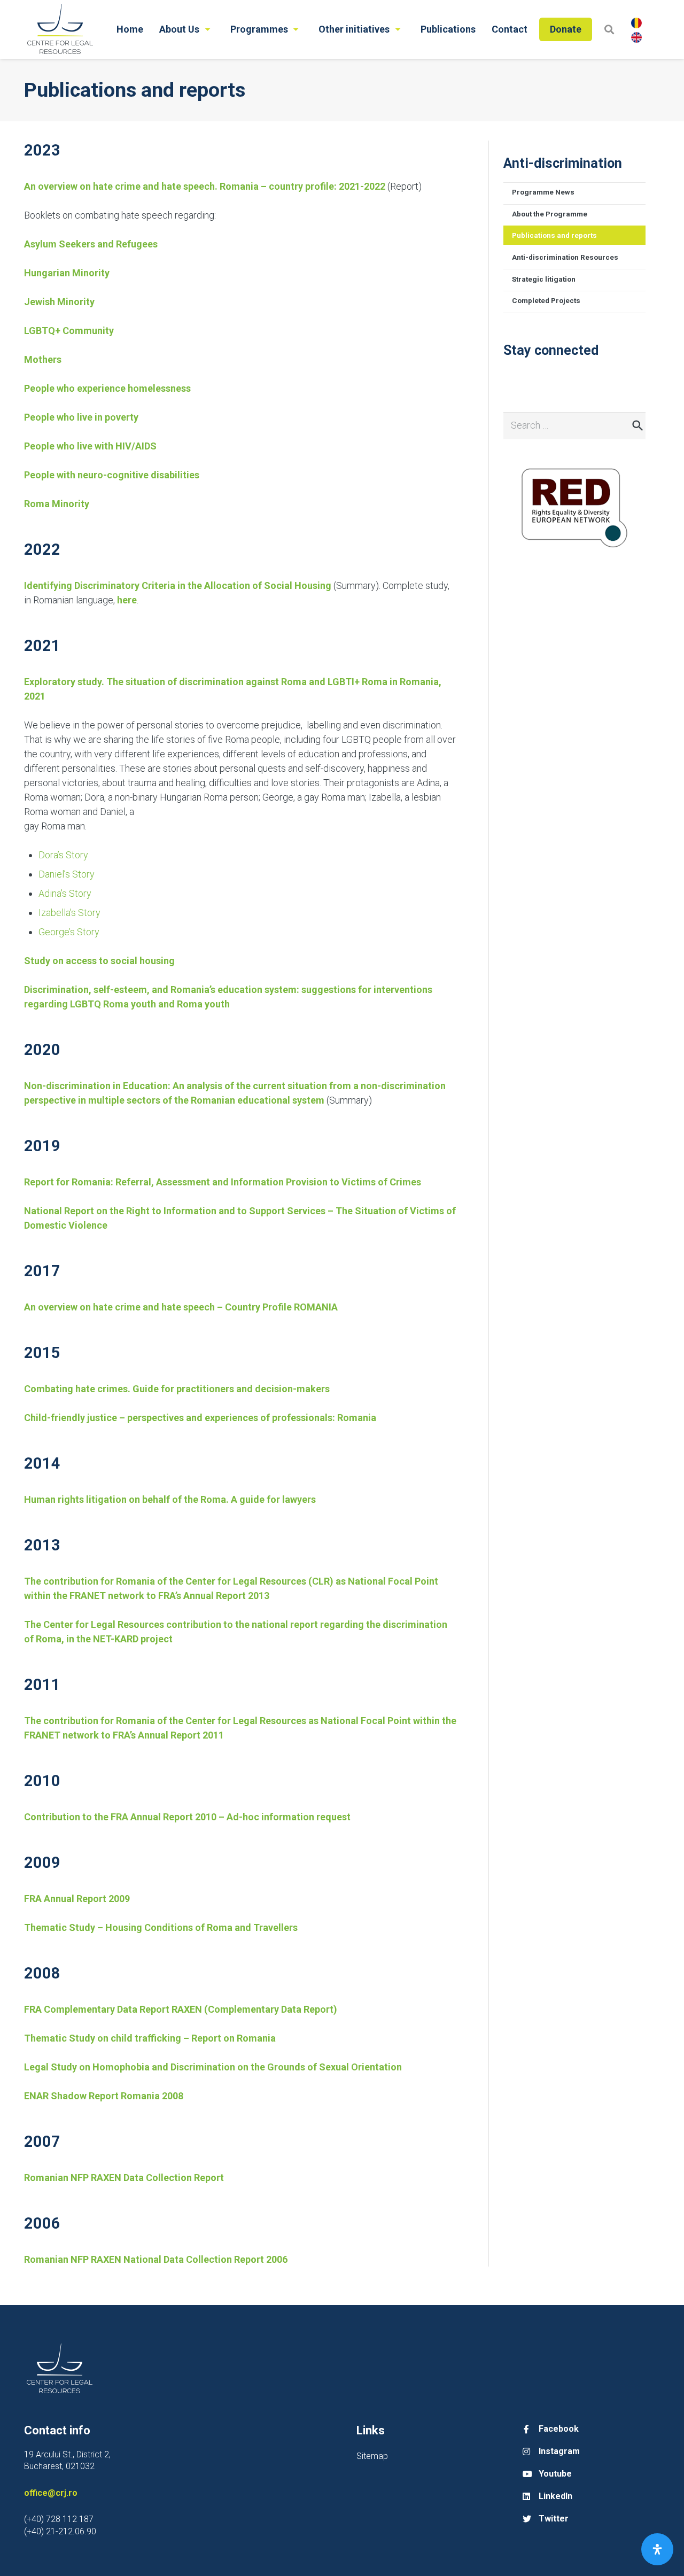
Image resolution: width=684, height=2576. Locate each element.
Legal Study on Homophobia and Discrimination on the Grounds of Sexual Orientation (213, 2067)
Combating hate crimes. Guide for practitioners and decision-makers (177, 1389)
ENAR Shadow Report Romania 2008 (104, 2096)
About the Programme (550, 214)
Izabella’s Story (69, 913)
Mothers (43, 359)
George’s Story (69, 932)
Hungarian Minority (67, 273)
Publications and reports (554, 235)
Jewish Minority (59, 302)
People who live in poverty (81, 417)
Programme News (543, 192)
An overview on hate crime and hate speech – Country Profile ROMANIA (181, 1307)
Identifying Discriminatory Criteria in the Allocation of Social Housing (178, 585)
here (127, 600)
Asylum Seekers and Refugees (91, 244)
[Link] (60, 29)
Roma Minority (57, 504)
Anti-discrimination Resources (565, 257)
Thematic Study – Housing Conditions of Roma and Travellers (161, 1927)
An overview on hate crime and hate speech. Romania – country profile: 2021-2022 (205, 186)
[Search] (609, 29)
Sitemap (372, 2456)
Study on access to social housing (99, 961)
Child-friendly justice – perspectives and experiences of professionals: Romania (200, 1418)
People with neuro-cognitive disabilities (112, 475)
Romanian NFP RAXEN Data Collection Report (124, 2178)
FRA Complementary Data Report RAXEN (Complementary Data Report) (181, 2009)
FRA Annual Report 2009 (77, 1899)
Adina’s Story (65, 893)
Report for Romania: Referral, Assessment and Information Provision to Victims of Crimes (223, 1182)
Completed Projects (546, 300)
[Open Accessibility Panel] (657, 2549)
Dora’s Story (63, 855)
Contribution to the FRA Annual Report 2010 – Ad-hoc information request (187, 1817)
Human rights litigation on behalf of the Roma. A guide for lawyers (170, 1499)
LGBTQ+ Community (69, 331)
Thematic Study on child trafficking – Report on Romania (150, 2038)
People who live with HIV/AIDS (90, 446)
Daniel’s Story (67, 874)
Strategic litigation (544, 279)
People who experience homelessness (107, 388)
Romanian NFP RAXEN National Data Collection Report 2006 (156, 2259)
